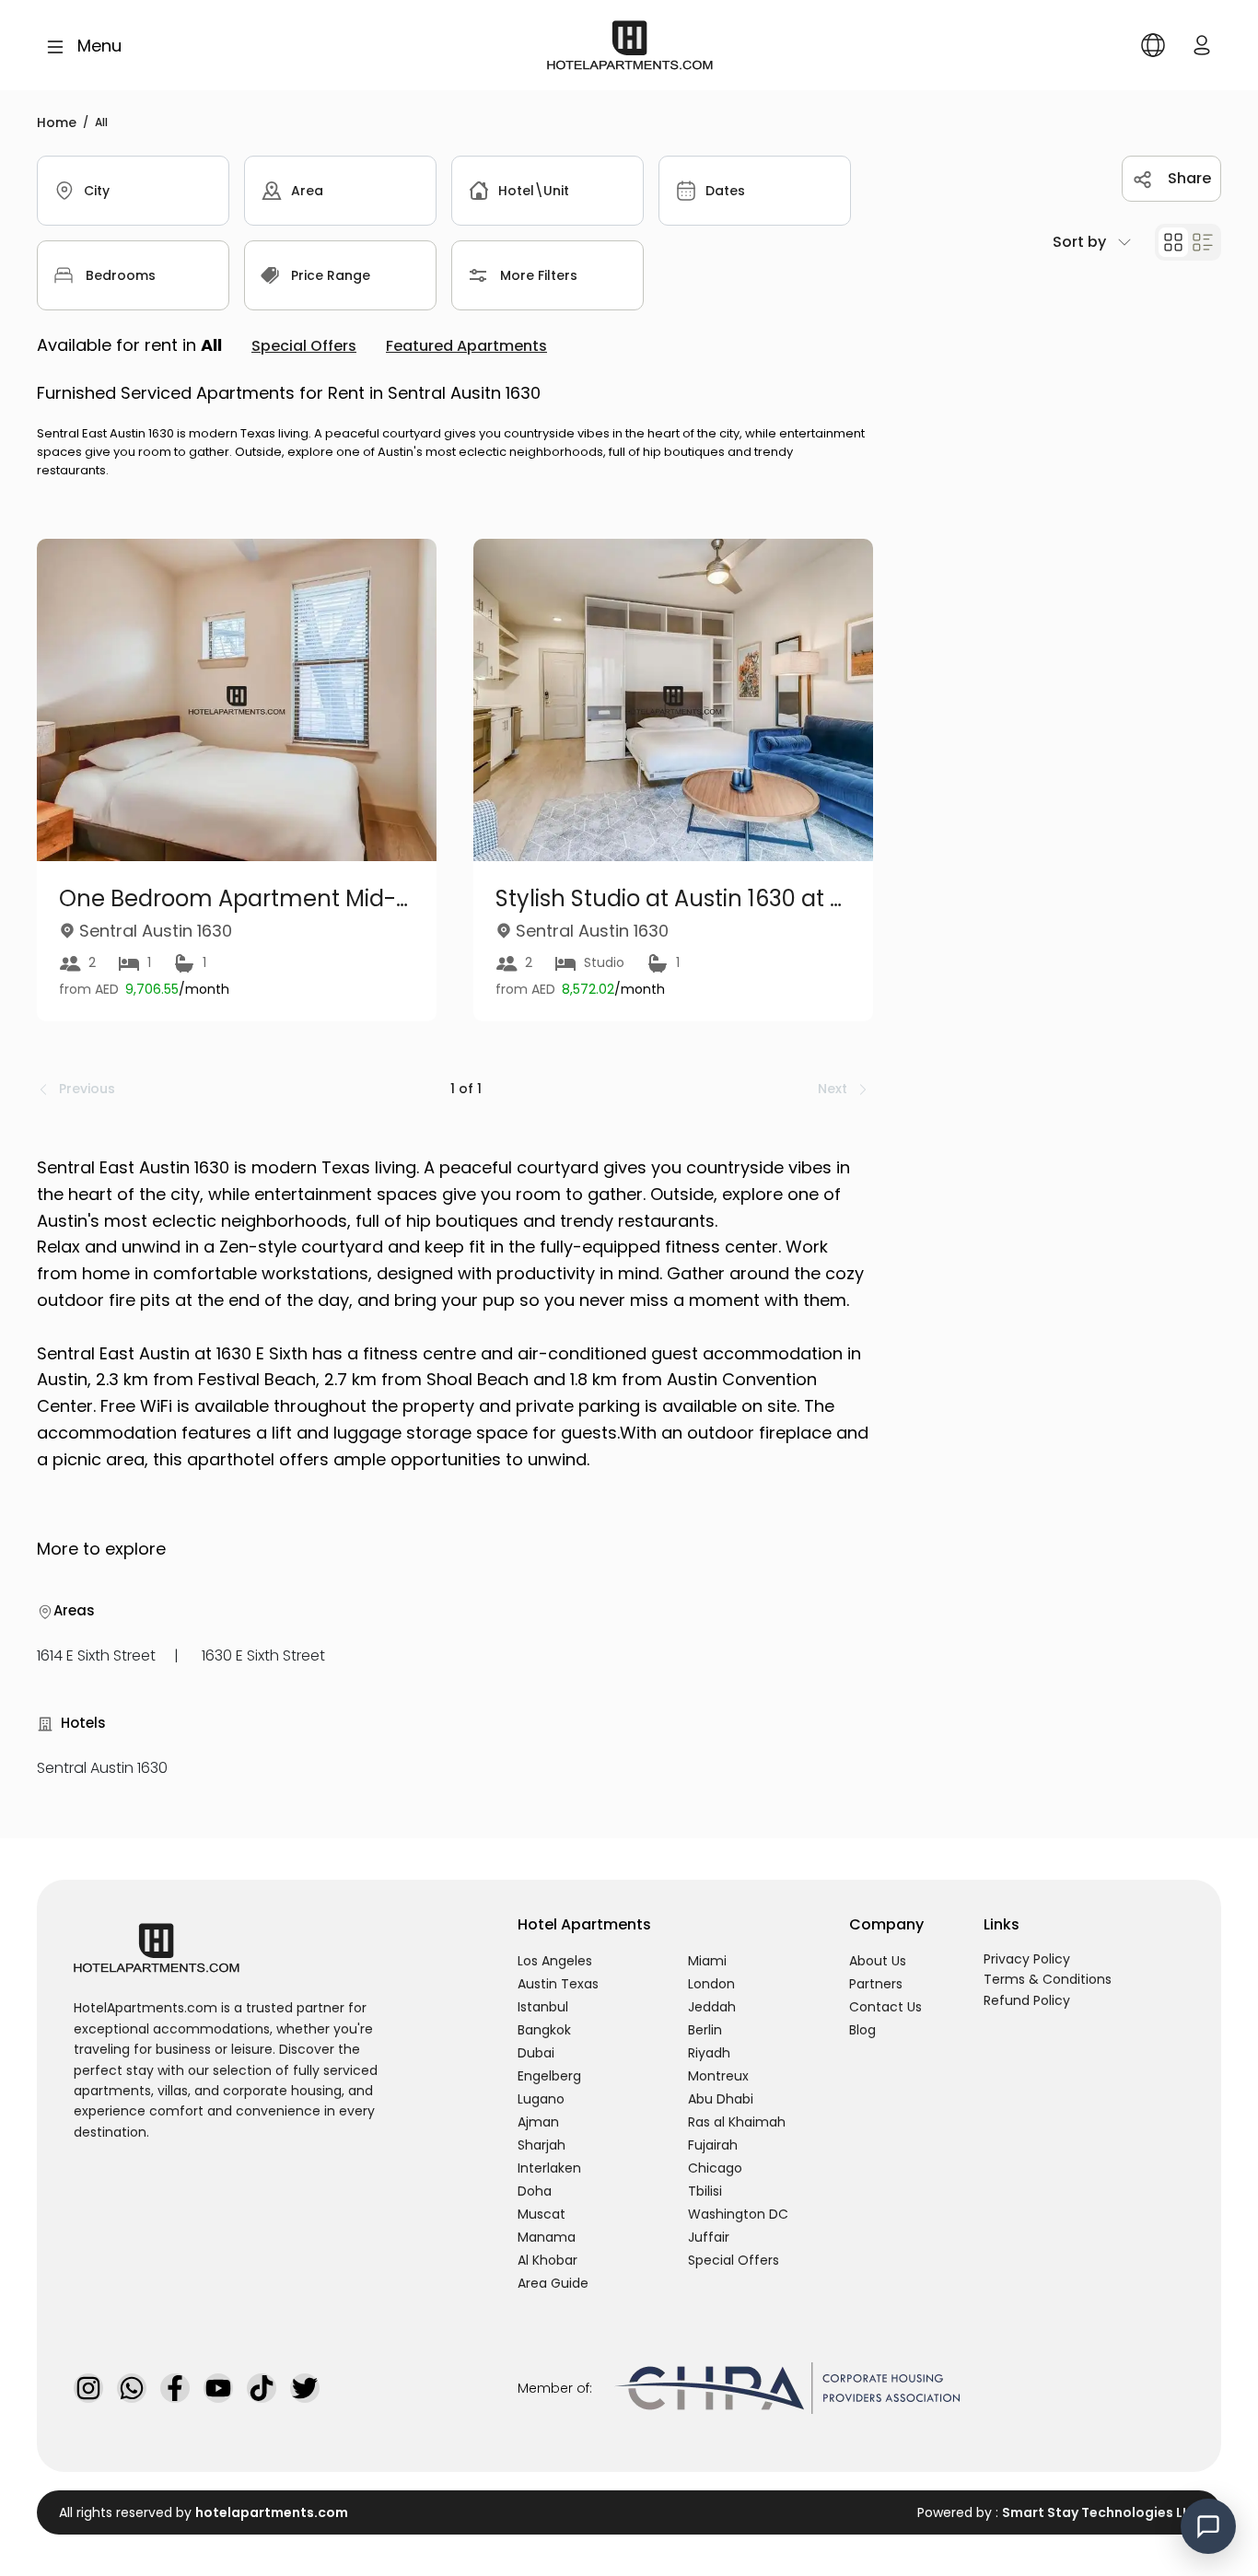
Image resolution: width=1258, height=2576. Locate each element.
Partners (876, 1984)
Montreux (718, 2076)
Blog (862, 2030)
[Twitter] (305, 2388)
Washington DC (738, 2214)
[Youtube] (218, 2388)
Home (57, 122)
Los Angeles (555, 1961)
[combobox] (133, 191)
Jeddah (712, 2007)
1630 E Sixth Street (263, 1655)
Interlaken (549, 2168)
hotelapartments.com (272, 2512)
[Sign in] (1202, 45)
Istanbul (543, 2007)
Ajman (538, 2122)
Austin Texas (558, 1984)
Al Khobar (547, 2260)
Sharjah (542, 2145)
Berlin (705, 2030)
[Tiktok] (262, 2388)
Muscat (542, 2214)
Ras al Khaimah (737, 2122)
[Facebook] (175, 2388)
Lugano (541, 2099)
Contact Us (885, 2007)
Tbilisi (705, 2191)
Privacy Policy (1027, 1959)
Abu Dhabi (721, 2099)
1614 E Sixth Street (96, 1655)
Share (1189, 178)
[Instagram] (88, 2388)
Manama (547, 2237)
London (711, 1984)
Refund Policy (1027, 2000)
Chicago (715, 2168)
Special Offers (734, 2260)
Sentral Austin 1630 (102, 1768)
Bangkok (544, 2030)
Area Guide (553, 2283)
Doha (535, 2191)
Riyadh (709, 2053)
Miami (707, 1961)
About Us (878, 1961)
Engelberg (549, 2076)
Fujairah (713, 2145)
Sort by (1079, 242)
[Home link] (630, 44)
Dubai (536, 2053)
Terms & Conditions (1048, 1979)
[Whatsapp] (132, 2388)
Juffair (709, 2237)
